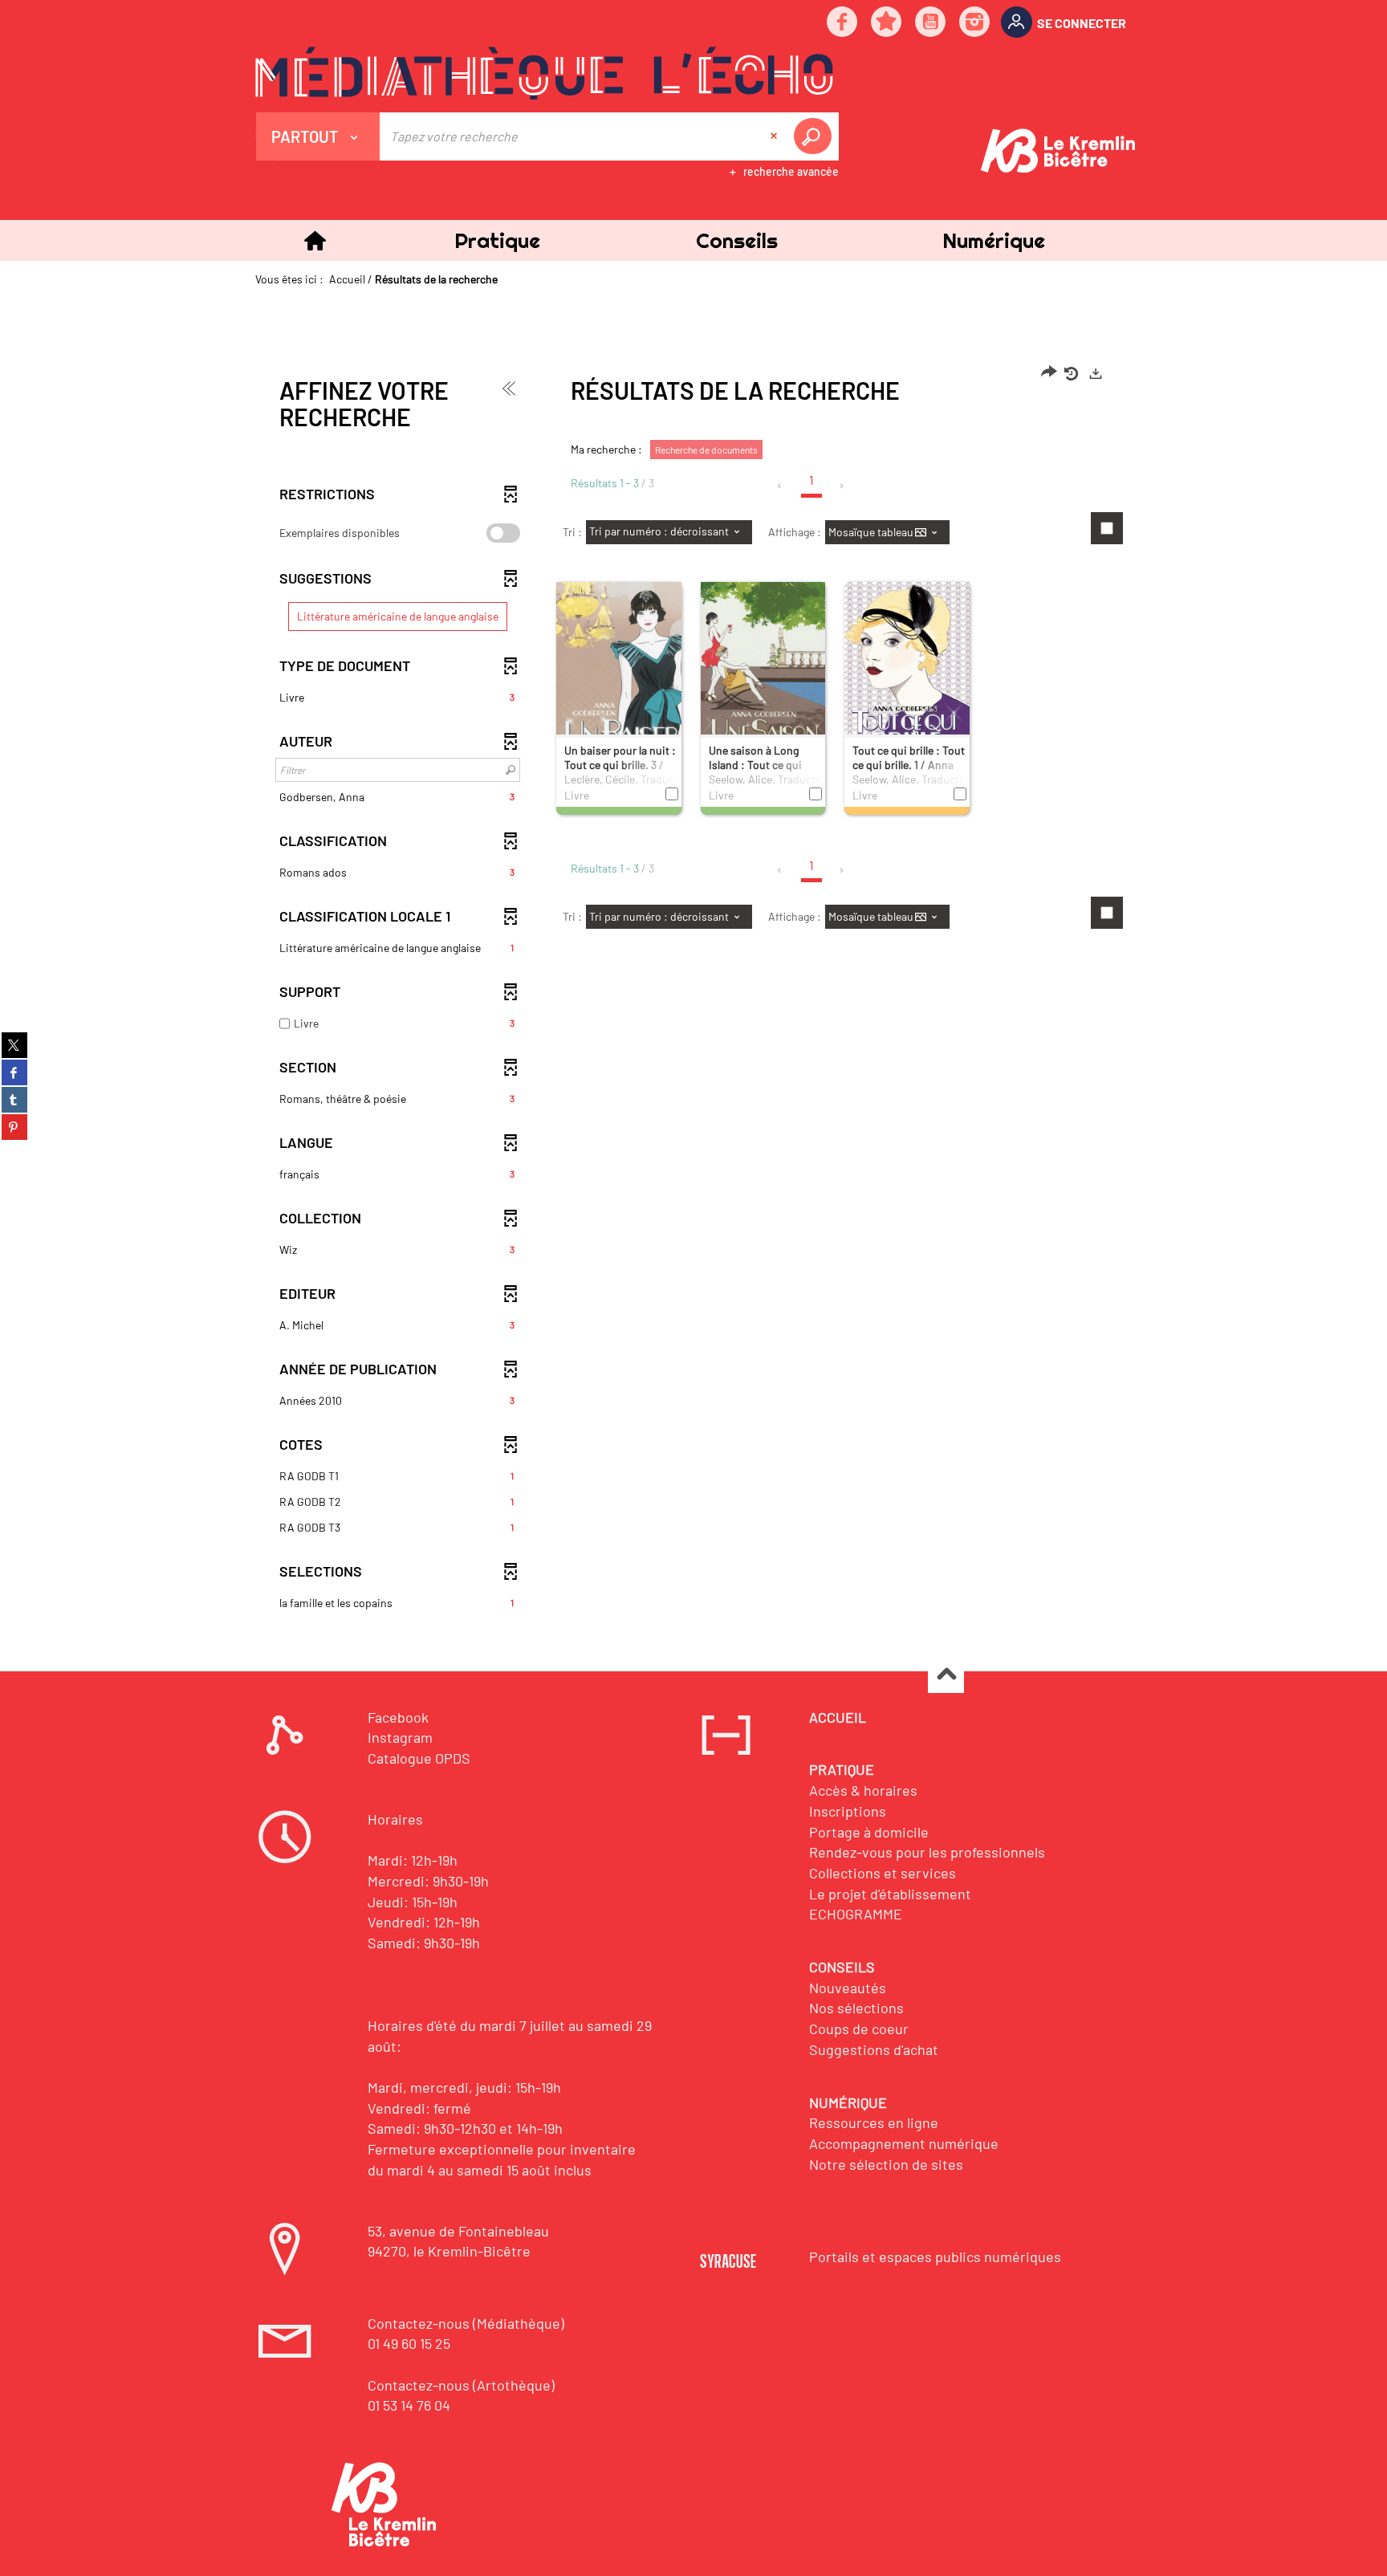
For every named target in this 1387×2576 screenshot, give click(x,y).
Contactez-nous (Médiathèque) (466, 2323)
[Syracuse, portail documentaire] (544, 73)
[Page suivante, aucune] (842, 486)
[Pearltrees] (887, 23)
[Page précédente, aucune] (781, 486)
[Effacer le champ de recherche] (775, 136)
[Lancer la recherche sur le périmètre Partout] (816, 136)
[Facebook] (843, 23)
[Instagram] (975, 23)
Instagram (400, 1737)
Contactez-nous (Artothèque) (461, 2385)
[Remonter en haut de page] (946, 1676)
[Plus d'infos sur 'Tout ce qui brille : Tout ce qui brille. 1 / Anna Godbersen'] (907, 678)
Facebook (398, 1717)
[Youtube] (931, 23)
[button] (497, 240)
